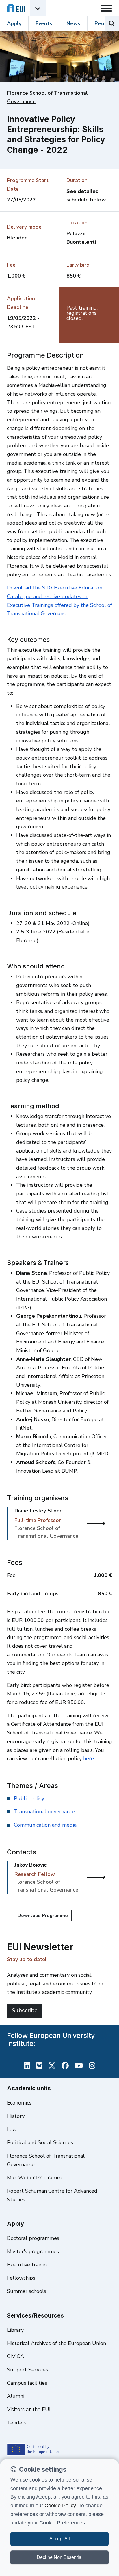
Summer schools (27, 2291)
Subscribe (25, 2010)
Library (15, 2330)
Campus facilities (27, 2383)
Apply (14, 23)
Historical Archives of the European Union (56, 2343)
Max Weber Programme (36, 2178)
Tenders (17, 2423)
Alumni (16, 2396)
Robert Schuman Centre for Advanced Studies (52, 2195)
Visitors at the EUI (29, 2409)
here (89, 1758)
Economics (19, 2103)
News (73, 23)
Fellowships (21, 2278)
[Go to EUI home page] (16, 8)
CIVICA (15, 2356)
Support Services (27, 2370)
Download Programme (43, 1916)
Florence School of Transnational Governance (46, 2160)
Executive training (28, 2265)
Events (44, 23)
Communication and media (45, 1825)
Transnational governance (44, 1812)
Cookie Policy (60, 2506)
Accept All (60, 2539)
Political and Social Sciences (40, 2142)
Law (12, 2129)
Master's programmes (33, 2251)
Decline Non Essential (60, 2557)
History (16, 2116)
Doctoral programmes (33, 2238)
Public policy (29, 1798)
